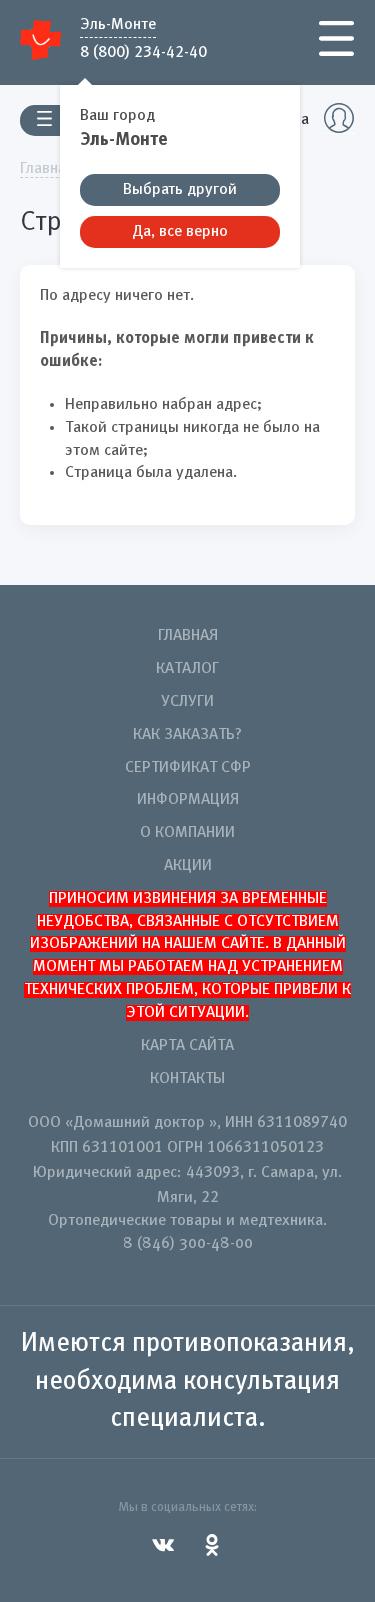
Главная (188, 636)
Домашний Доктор (41, 39)
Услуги (187, 702)
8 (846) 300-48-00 (188, 1244)
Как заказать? (187, 735)
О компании (187, 833)
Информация (188, 800)
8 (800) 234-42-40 (143, 51)
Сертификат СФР (188, 768)
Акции (188, 866)
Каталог (187, 669)
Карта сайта (187, 1046)
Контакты (187, 1079)
